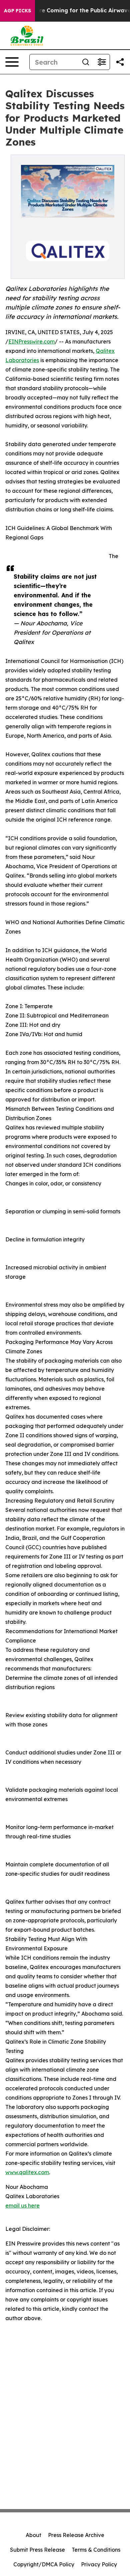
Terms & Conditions (96, 2550)
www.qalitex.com (27, 2172)
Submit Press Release (37, 2550)
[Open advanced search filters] (102, 62)
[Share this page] (120, 62)
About (33, 2535)
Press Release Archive (76, 2535)
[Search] (86, 62)
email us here (22, 2206)
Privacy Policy (99, 2564)
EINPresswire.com (31, 341)
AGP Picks (17, 11)
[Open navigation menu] (12, 62)
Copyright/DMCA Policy (44, 2564)
